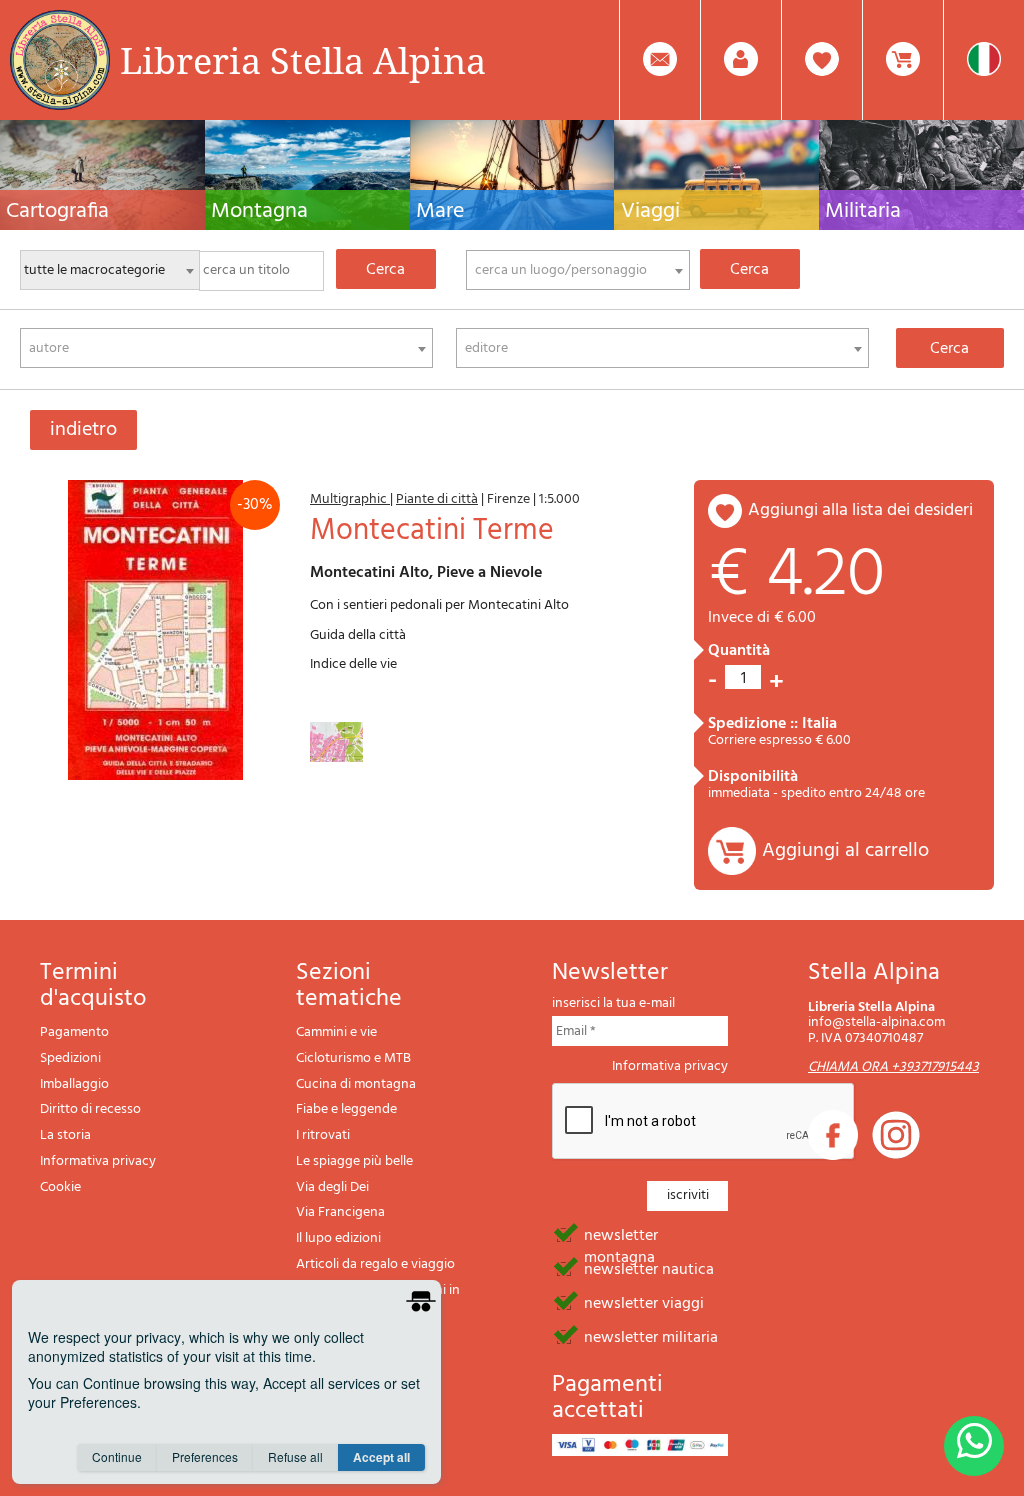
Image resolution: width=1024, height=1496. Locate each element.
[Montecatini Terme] (155, 630)
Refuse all (295, 1456)
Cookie (60, 1187)
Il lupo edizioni (338, 1238)
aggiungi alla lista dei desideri (860, 510)
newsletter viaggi (644, 1302)
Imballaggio (74, 1084)
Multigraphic (350, 499)
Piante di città (437, 499)
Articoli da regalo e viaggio (375, 1264)
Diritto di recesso (90, 1109)
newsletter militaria (651, 1336)
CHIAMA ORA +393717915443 (893, 1067)
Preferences (205, 1456)
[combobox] (578, 270)
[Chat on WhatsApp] (974, 1446)
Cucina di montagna (356, 1084)
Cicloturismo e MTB (353, 1058)
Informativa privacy (98, 1161)
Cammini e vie (336, 1032)
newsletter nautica (649, 1268)
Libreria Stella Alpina (303, 60)
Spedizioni (70, 1058)
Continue (117, 1456)
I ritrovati (323, 1135)
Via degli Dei (332, 1187)
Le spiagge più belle (354, 1161)
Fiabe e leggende (346, 1109)
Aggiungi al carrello (845, 851)
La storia (65, 1135)
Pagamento (74, 1032)
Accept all (381, 1457)
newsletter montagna (621, 1234)
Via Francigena (340, 1212)
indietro (83, 430)
